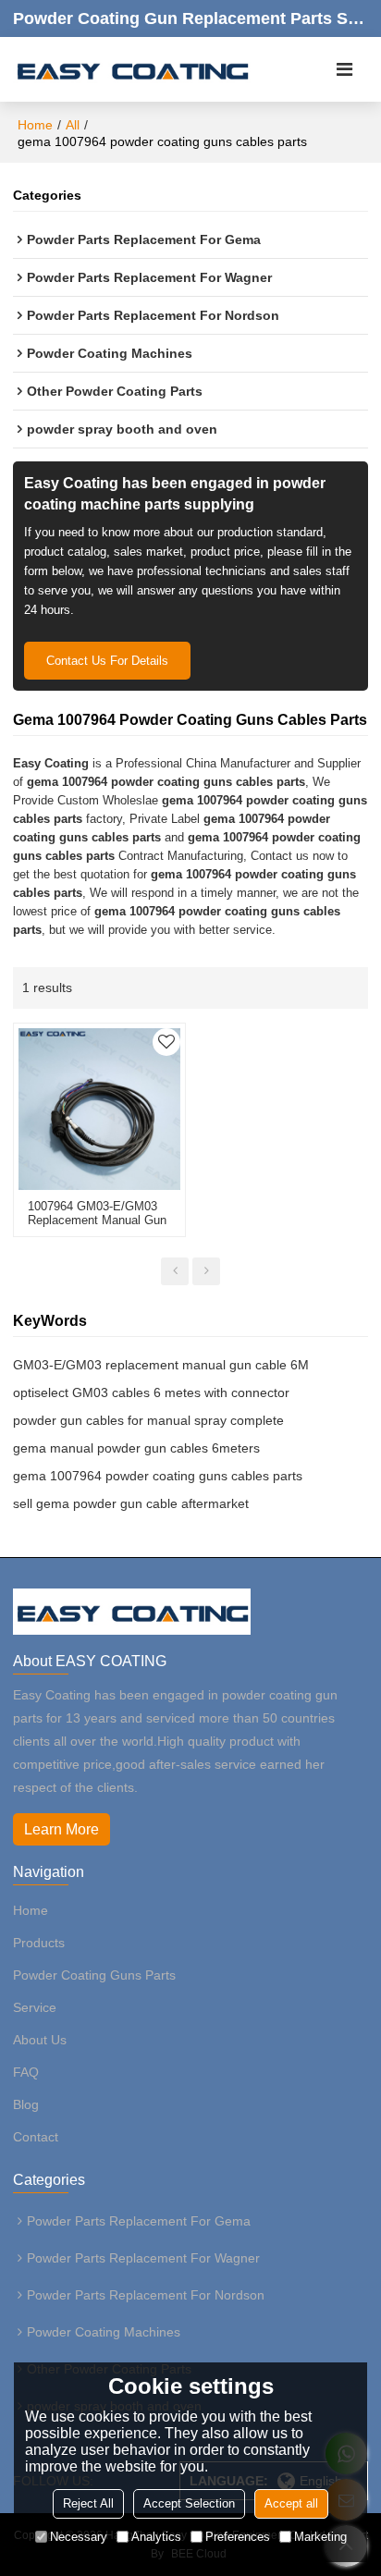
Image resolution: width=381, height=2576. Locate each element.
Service (35, 2007)
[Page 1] (175, 1271)
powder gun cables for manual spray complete (148, 1420)
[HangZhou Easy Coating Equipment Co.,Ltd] (132, 69)
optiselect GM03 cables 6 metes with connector (151, 1392)
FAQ (26, 2072)
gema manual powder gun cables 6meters (136, 1448)
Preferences (238, 2537)
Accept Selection (189, 2503)
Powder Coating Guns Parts (94, 1975)
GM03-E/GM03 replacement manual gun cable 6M (161, 1365)
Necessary (79, 2537)
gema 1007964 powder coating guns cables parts (158, 1476)
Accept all (291, 2503)
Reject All (88, 2503)
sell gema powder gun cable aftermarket (131, 1503)
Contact (36, 2137)
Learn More (61, 1829)
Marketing (320, 2537)
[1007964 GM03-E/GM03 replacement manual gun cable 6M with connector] (99, 1109)
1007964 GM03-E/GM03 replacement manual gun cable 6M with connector (97, 1220)
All (73, 125)
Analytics (156, 2537)
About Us (40, 2040)
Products (39, 1943)
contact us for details (107, 661)
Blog (26, 2104)
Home (35, 125)
